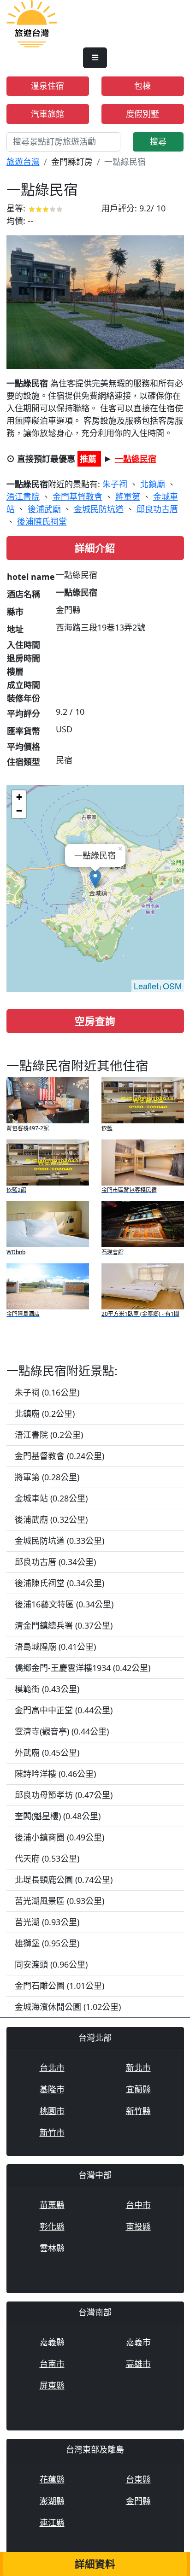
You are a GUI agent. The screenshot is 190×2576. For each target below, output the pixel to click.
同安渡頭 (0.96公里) (51, 1964)
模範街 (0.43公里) (47, 1689)
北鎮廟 (153, 484)
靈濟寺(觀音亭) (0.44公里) (62, 1731)
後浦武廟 (44, 509)
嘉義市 (138, 2342)
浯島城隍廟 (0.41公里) (55, 1647)
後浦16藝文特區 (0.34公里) (64, 1604)
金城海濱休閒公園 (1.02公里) (68, 2007)
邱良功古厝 (157, 509)
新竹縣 (138, 2111)
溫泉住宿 (47, 86)
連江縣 (52, 2523)
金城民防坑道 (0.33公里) (59, 1541)
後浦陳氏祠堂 (42, 521)
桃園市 (52, 2111)
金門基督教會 (77, 497)
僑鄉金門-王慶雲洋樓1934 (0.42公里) (83, 1668)
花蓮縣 (52, 2479)
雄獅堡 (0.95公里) (47, 1943)
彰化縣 (52, 2226)
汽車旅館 (47, 114)
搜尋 (158, 141)
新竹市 (52, 2132)
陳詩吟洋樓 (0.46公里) (55, 1774)
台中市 (138, 2205)
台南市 (52, 2364)
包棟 (142, 86)
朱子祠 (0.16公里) (47, 1392)
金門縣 (138, 2501)
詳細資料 (95, 2564)
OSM (172, 986)
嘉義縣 (52, 2342)
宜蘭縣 (138, 2089)
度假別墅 (142, 114)
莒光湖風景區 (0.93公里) (59, 1901)
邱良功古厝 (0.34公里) (55, 1562)
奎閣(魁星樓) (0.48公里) (58, 1816)
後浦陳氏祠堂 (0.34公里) (59, 1583)
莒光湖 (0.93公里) (47, 1922)
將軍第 (128, 497)
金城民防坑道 (99, 509)
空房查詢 (95, 1021)
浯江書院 (23, 497)
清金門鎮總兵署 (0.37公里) (64, 1625)
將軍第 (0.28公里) (47, 1477)
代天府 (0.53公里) (47, 1858)
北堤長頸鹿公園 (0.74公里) (64, 1880)
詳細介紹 (95, 548)
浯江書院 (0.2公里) (49, 1435)
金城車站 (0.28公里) (51, 1498)
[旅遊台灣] (32, 23)
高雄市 (138, 2364)
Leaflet (146, 986)
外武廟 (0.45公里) (47, 1752)
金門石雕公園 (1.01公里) (59, 1986)
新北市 (138, 2068)
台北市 (52, 2068)
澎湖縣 (52, 2501)
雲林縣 (52, 2248)
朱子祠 (115, 484)
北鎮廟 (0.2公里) (45, 1414)
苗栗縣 (52, 2205)
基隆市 (52, 2089)
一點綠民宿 (136, 459)
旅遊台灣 (23, 162)
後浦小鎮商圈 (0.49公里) (59, 1837)
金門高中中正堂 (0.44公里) (64, 1710)
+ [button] (19, 797)
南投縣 (138, 2226)
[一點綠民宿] (95, 301)
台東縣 (138, 2479)
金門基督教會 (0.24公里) (59, 1456)
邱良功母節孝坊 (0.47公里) (64, 1795)
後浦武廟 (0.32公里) (51, 1519)
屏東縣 (52, 2385)
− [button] (19, 811)
